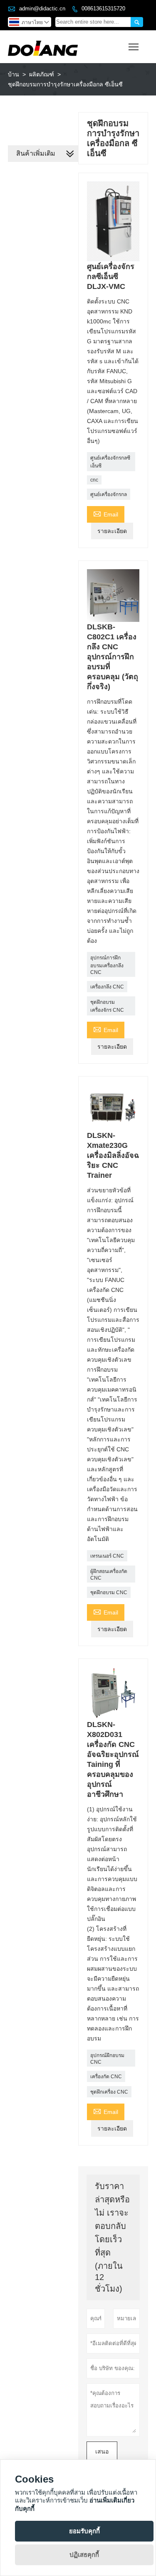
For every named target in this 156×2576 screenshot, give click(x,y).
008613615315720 (103, 9)
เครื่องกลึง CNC (107, 987)
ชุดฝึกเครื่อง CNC (109, 2092)
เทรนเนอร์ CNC (107, 1556)
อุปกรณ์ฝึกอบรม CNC (107, 2059)
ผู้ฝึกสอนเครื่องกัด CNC (109, 1575)
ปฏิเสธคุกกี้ (84, 2555)
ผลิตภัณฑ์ (42, 74)
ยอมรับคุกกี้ (84, 2531)
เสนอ (102, 2451)
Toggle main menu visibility (134, 47)
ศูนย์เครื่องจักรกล (109, 494)
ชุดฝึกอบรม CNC (109, 1593)
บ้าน (14, 74)
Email (106, 513)
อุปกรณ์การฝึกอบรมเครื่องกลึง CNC (107, 965)
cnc (94, 480)
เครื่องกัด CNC (106, 2077)
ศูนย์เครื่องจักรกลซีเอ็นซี (110, 462)
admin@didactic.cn (42, 9)
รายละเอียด (112, 531)
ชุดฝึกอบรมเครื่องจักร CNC (107, 1006)
